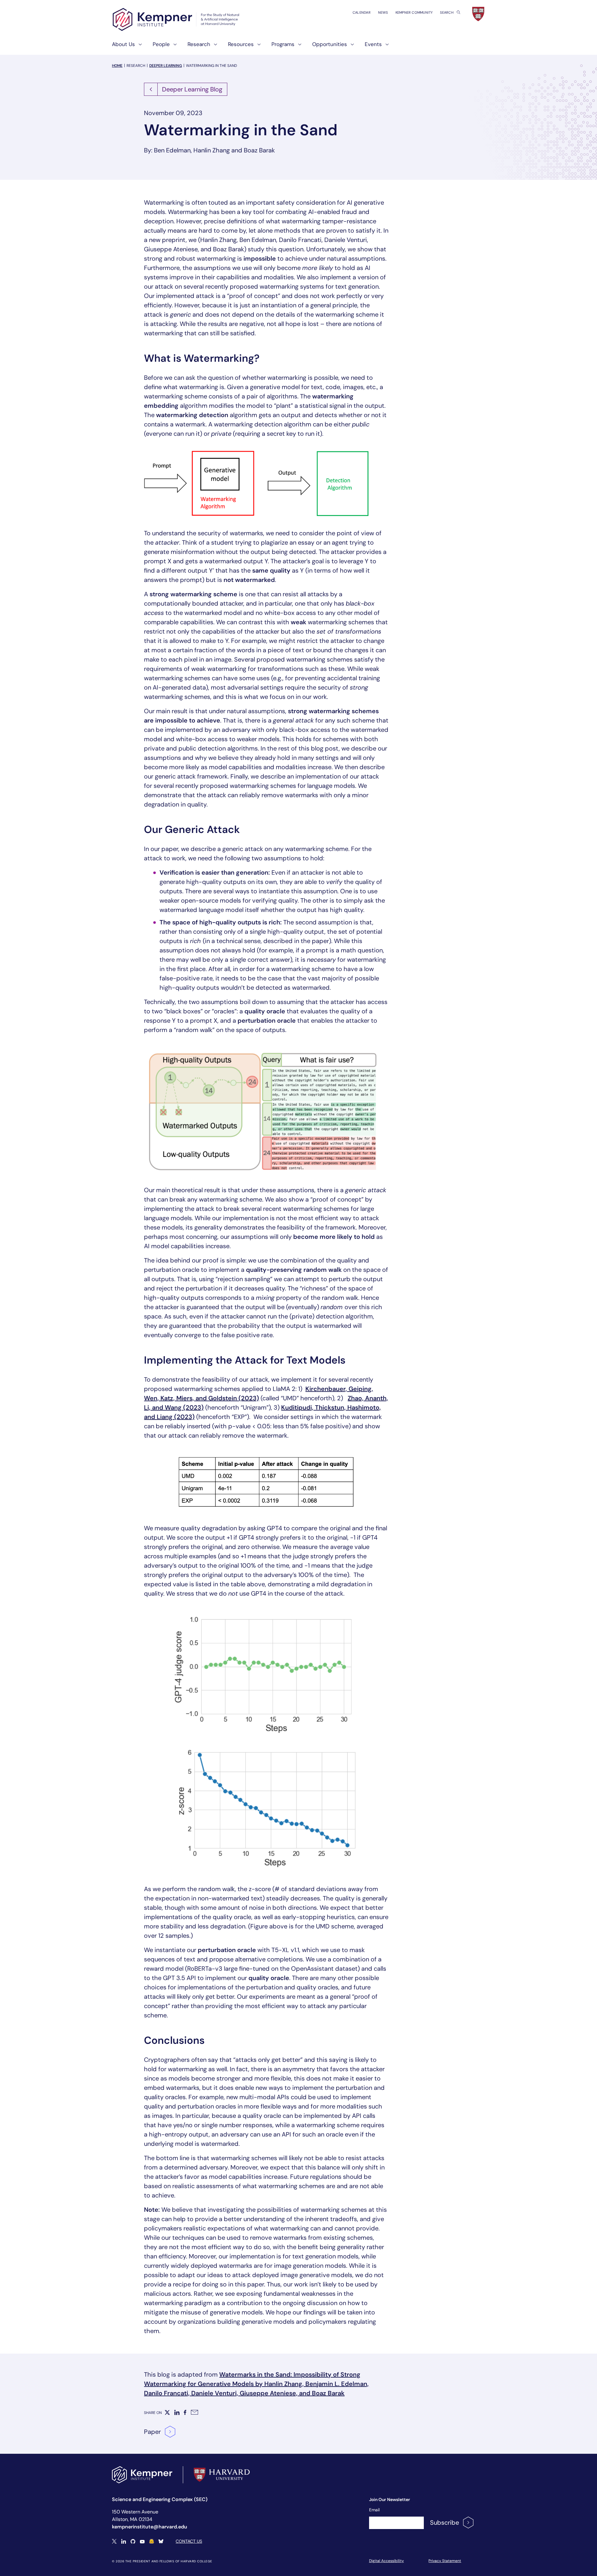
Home (117, 66)
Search (447, 12)
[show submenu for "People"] (173, 47)
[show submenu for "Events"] (385, 47)
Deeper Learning (166, 66)
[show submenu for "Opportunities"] (350, 47)
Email (374, 2510)
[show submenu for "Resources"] (257, 47)
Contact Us (189, 2541)
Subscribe (444, 2523)
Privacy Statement (445, 2561)
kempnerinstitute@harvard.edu (150, 2527)
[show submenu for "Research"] (214, 47)
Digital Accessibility (386, 2561)
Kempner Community (414, 12)
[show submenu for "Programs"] (298, 47)
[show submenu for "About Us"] (138, 47)
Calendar (362, 12)
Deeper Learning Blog (192, 89)
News (383, 12)
